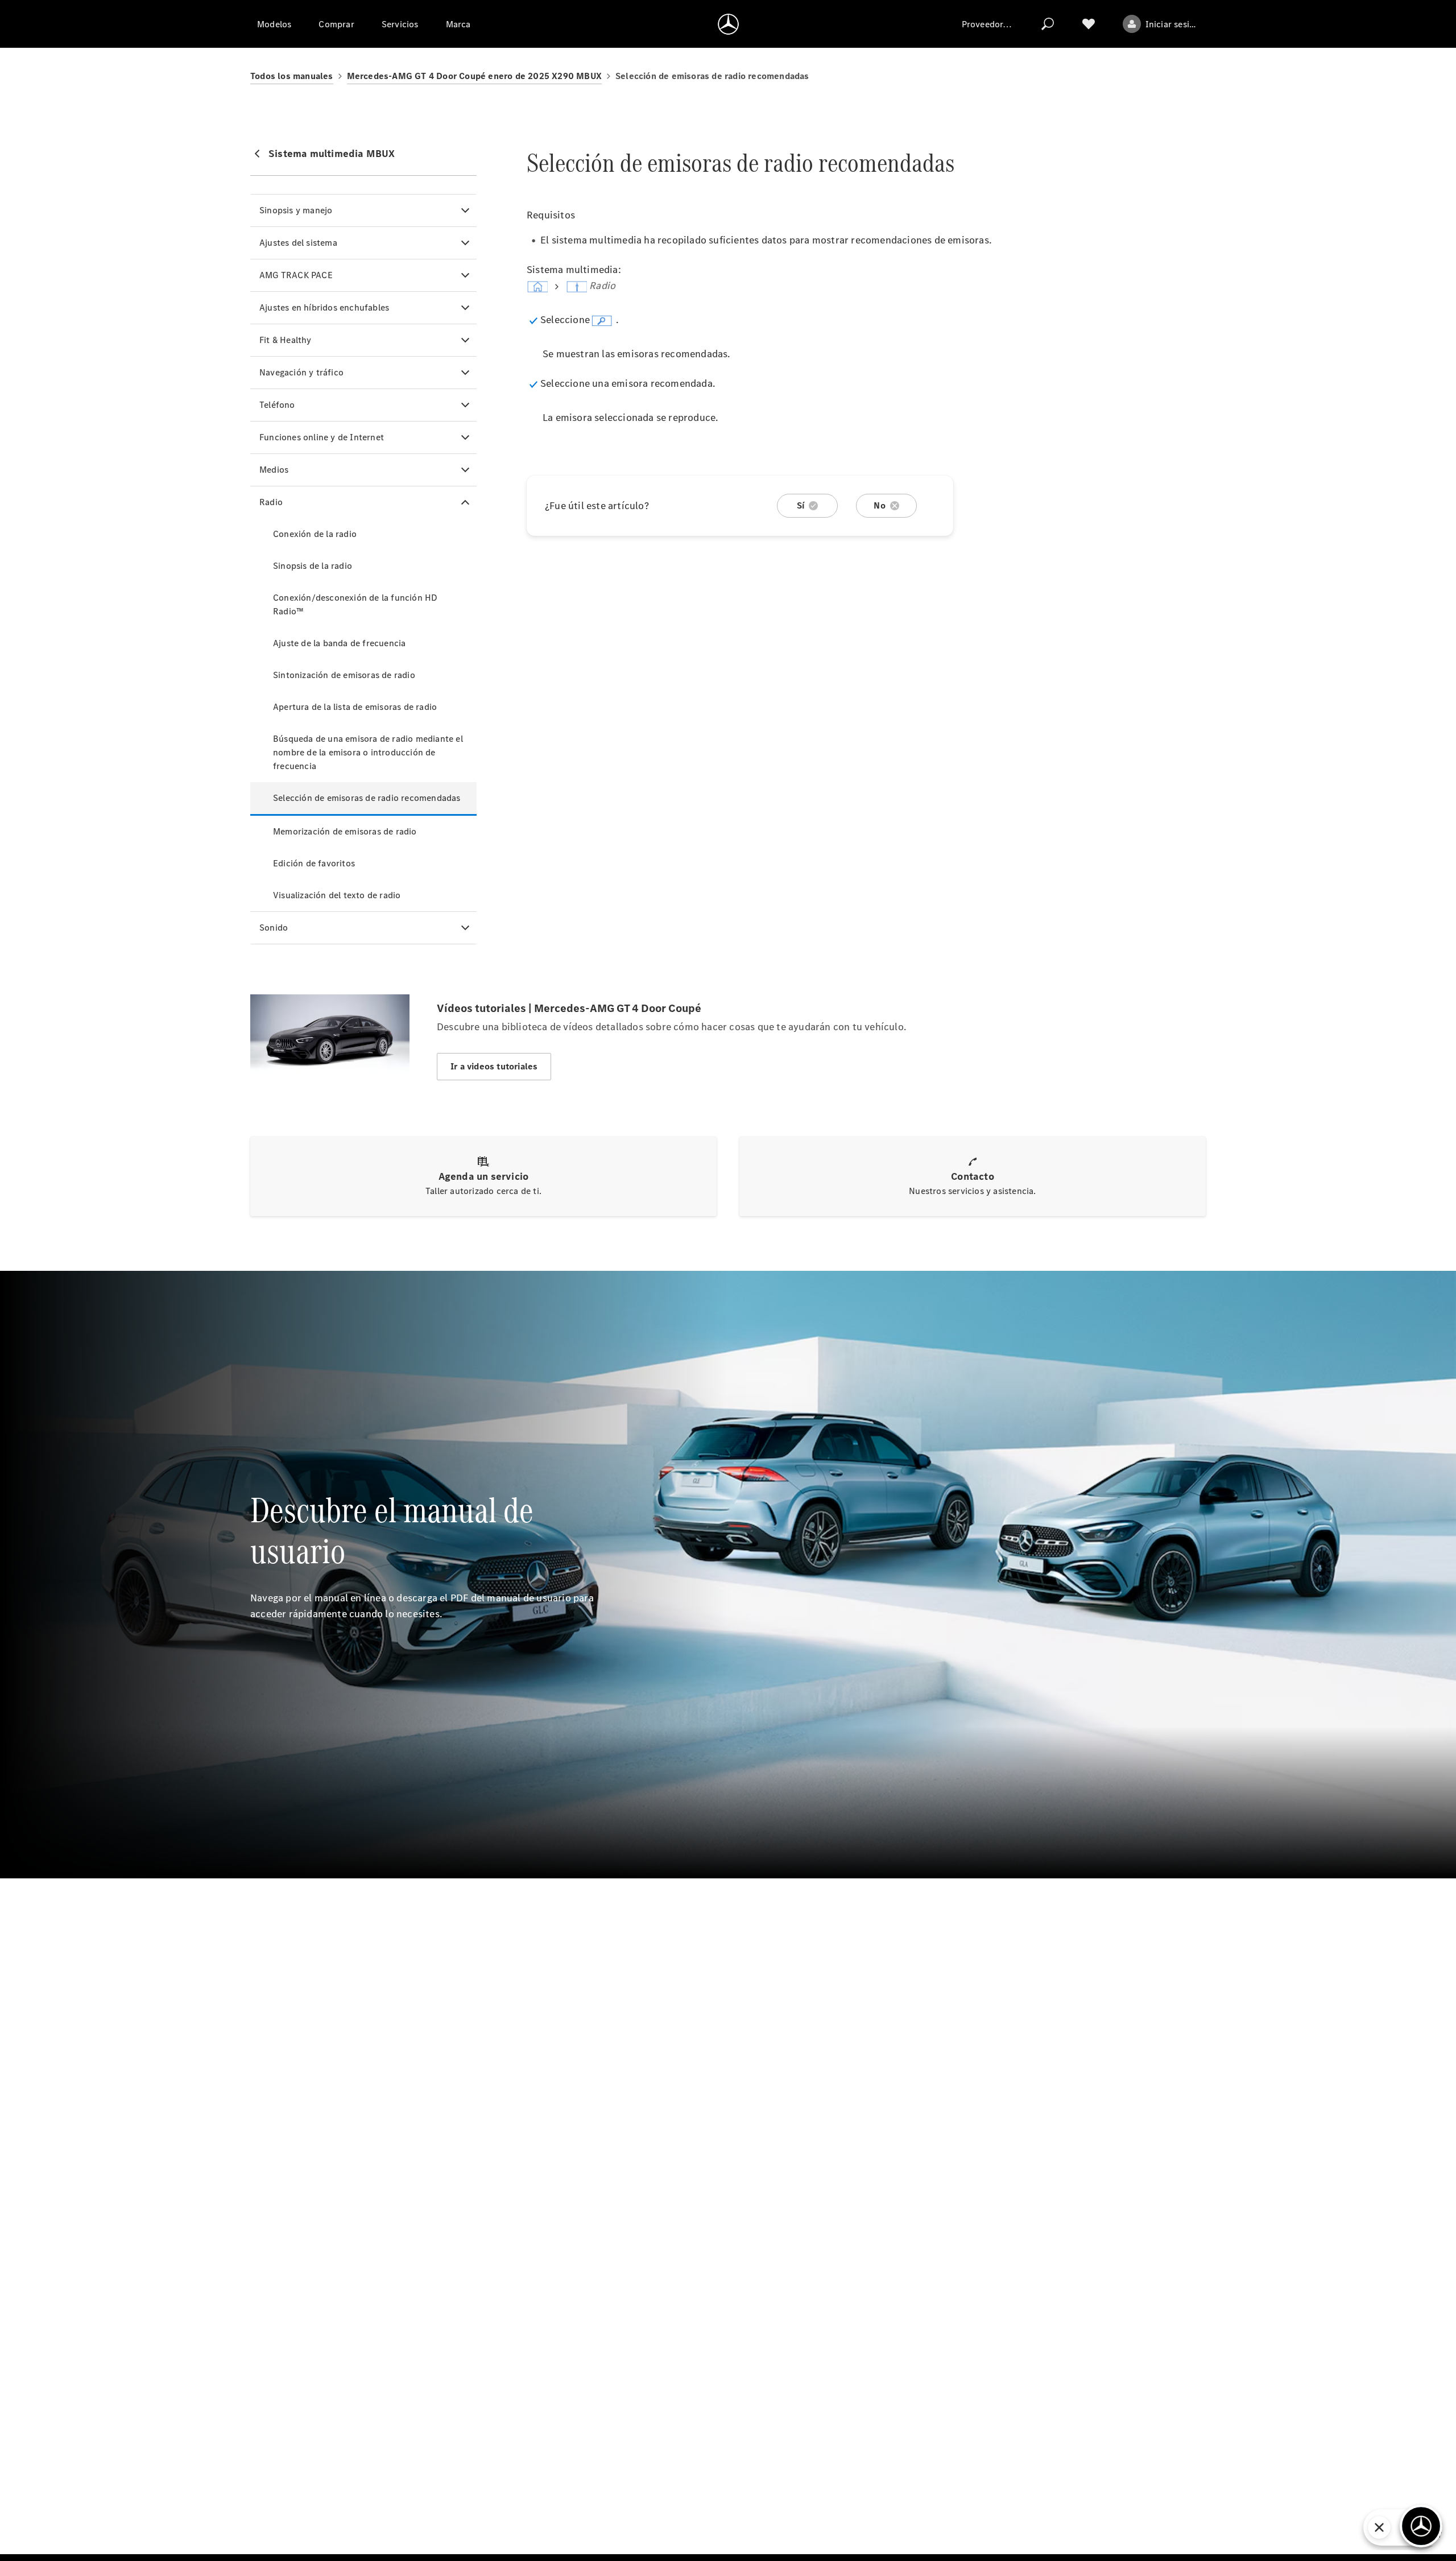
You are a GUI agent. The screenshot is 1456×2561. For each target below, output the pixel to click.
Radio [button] (271, 502)
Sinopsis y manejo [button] (296, 210)
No (879, 505)
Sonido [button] (274, 928)
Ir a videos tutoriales (494, 1066)
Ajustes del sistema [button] (298, 243)
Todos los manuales (292, 76)
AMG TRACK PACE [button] (296, 275)
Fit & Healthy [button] (286, 340)
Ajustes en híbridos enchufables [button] (324, 307)
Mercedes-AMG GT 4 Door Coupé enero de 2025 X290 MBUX (474, 76)
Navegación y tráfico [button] (301, 372)
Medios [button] (274, 470)
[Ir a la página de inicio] (728, 24)
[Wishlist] (1089, 24)
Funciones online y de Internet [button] (322, 437)
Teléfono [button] (277, 405)
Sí (801, 505)
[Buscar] (1048, 24)
